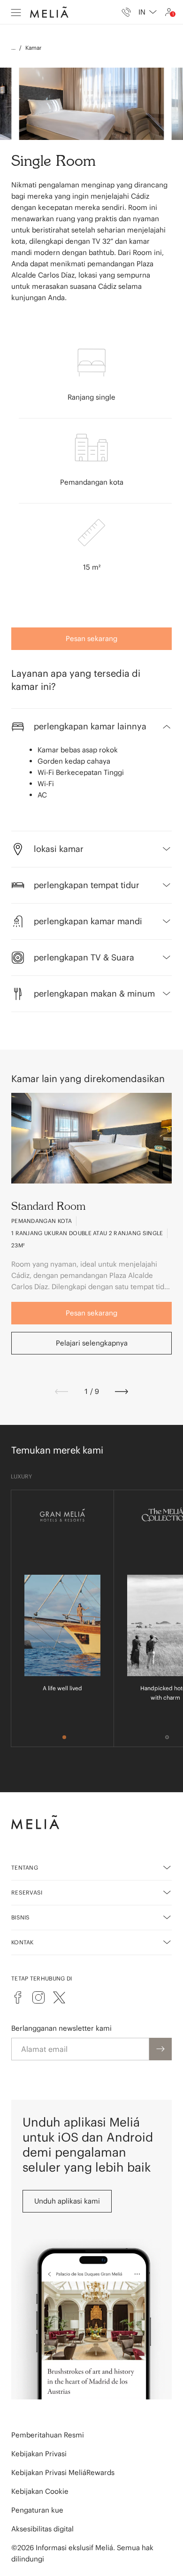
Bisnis (21, 1917)
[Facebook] (18, 1997)
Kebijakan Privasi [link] (39, 2454)
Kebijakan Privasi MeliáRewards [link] (63, 2472)
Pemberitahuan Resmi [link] (48, 2435)
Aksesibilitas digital (42, 2529)
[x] (59, 1997)
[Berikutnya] (122, 1392)
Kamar (34, 48)
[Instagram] (38, 1997)
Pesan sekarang (91, 638)
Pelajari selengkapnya (92, 1343)
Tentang (25, 1868)
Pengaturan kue (37, 2510)
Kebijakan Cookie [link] (40, 2491)
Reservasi (27, 1892)
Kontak (23, 1942)
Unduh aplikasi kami (67, 2201)
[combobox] (148, 12)
